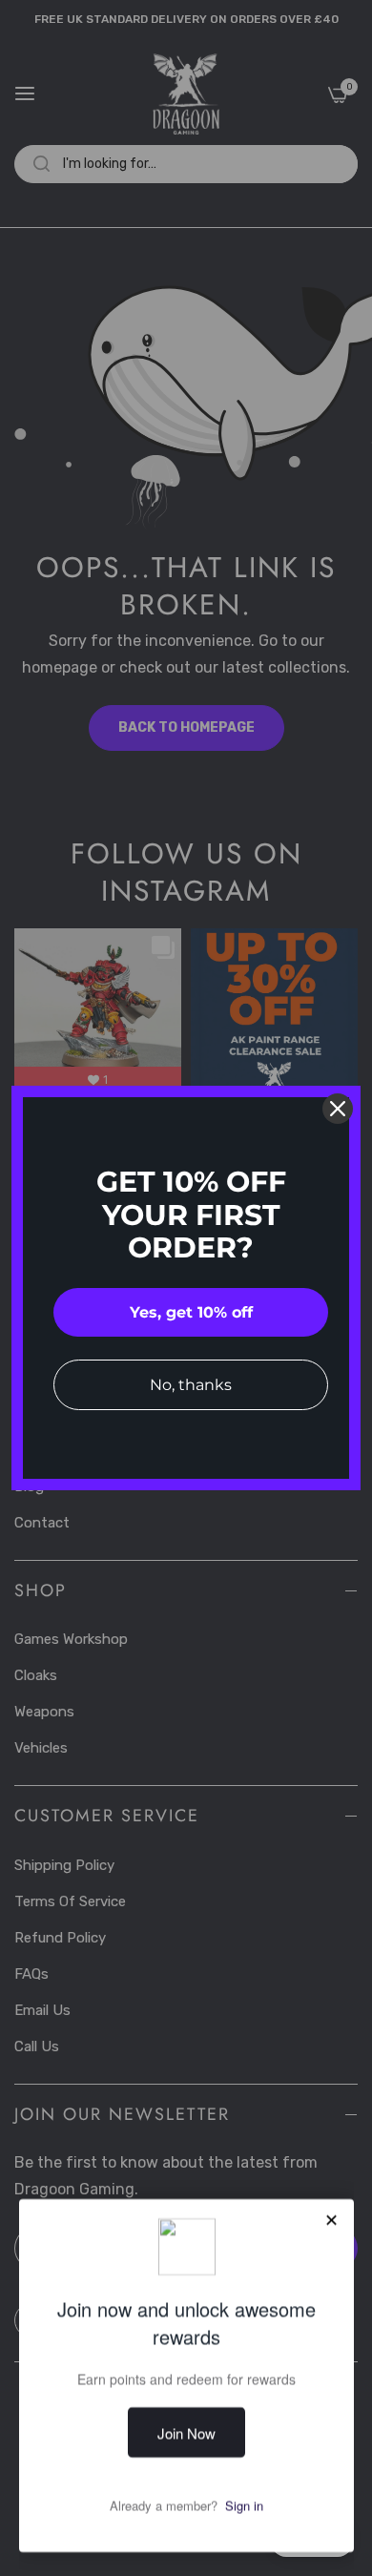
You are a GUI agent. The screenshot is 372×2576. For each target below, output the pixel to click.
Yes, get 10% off (191, 1312)
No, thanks (191, 1385)
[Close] (338, 1109)
